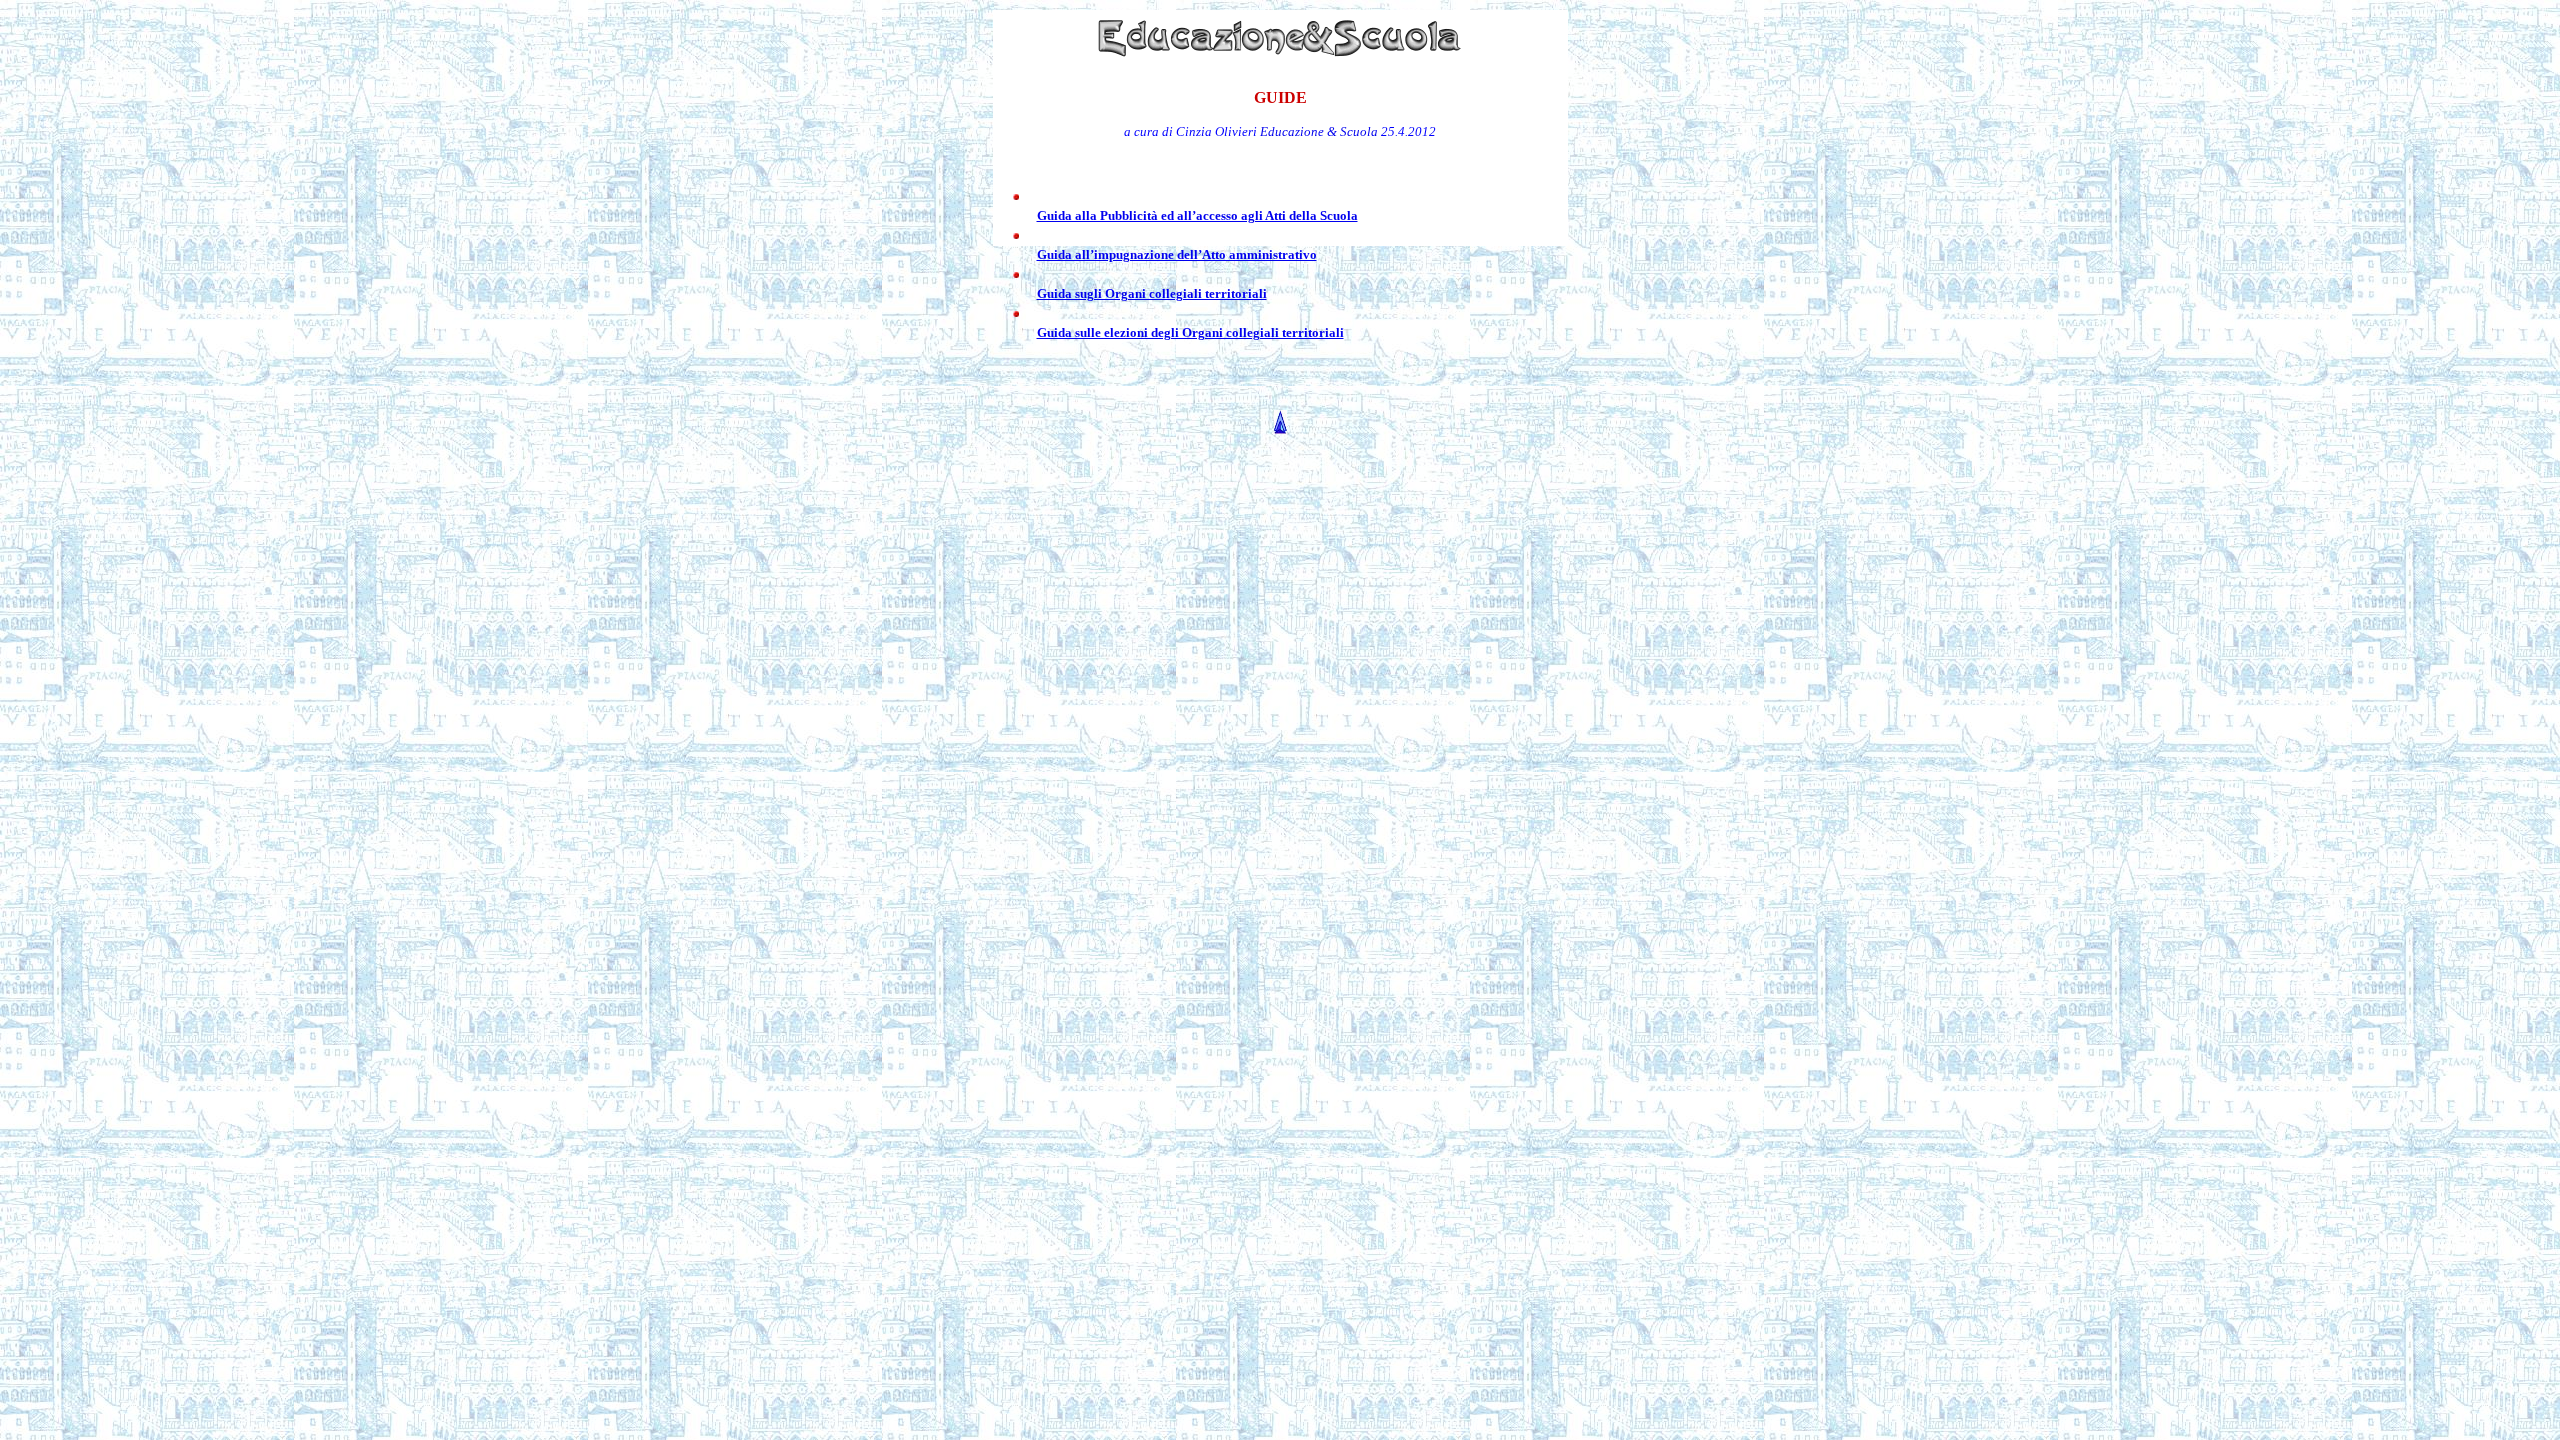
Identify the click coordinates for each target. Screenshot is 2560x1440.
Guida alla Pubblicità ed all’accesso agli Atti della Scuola (1197, 215)
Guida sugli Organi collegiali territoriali (1152, 293)
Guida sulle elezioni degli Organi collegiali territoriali (1190, 332)
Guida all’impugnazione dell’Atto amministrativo (1177, 254)
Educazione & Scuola (1319, 131)
